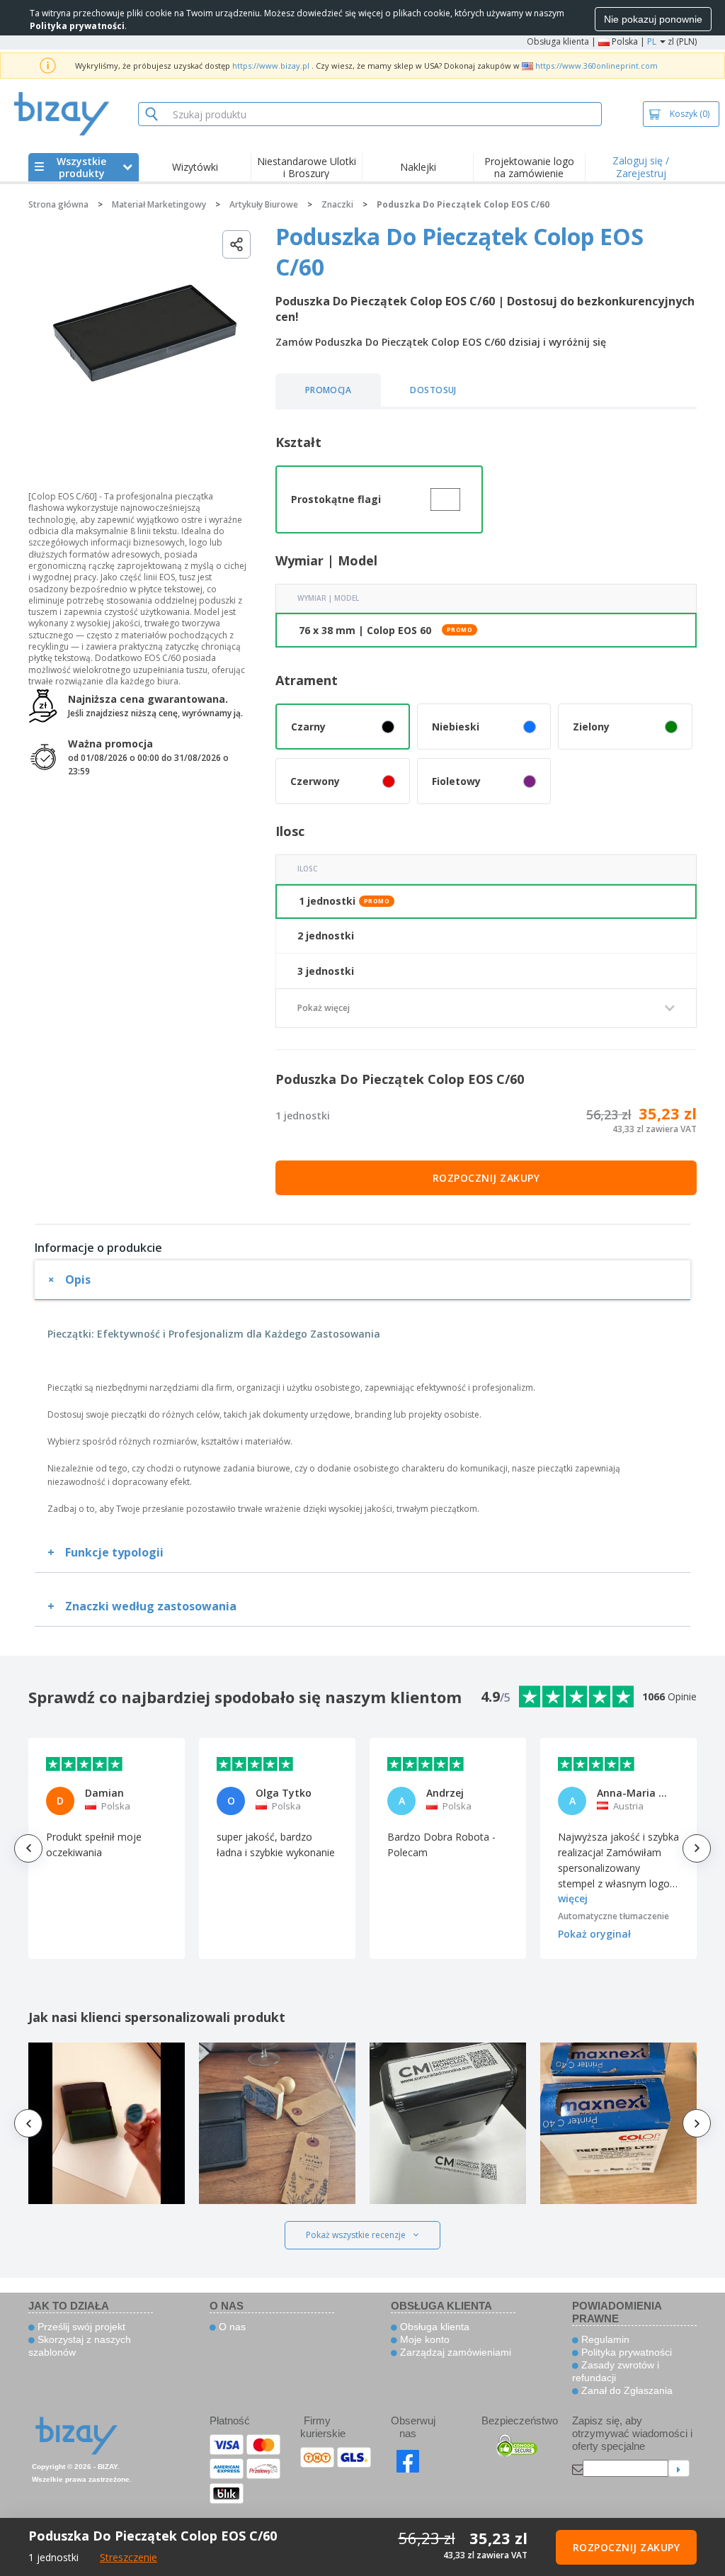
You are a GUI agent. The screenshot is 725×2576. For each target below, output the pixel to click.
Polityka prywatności (625, 2352)
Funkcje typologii (114, 1552)
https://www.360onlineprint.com (596, 66)
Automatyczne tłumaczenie (613, 1916)
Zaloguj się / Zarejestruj (641, 167)
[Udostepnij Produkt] (236, 244)
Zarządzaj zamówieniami (454, 2352)
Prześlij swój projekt (80, 2327)
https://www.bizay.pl (271, 66)
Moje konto (423, 2339)
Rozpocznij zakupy (486, 1178)
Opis (78, 1279)
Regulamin (604, 2339)
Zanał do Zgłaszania (626, 2390)
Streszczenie (129, 2557)
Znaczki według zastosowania (151, 1606)
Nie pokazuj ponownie (653, 19)
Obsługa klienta (558, 41)
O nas (231, 2327)
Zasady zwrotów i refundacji (616, 2371)
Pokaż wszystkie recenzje (356, 2235)
